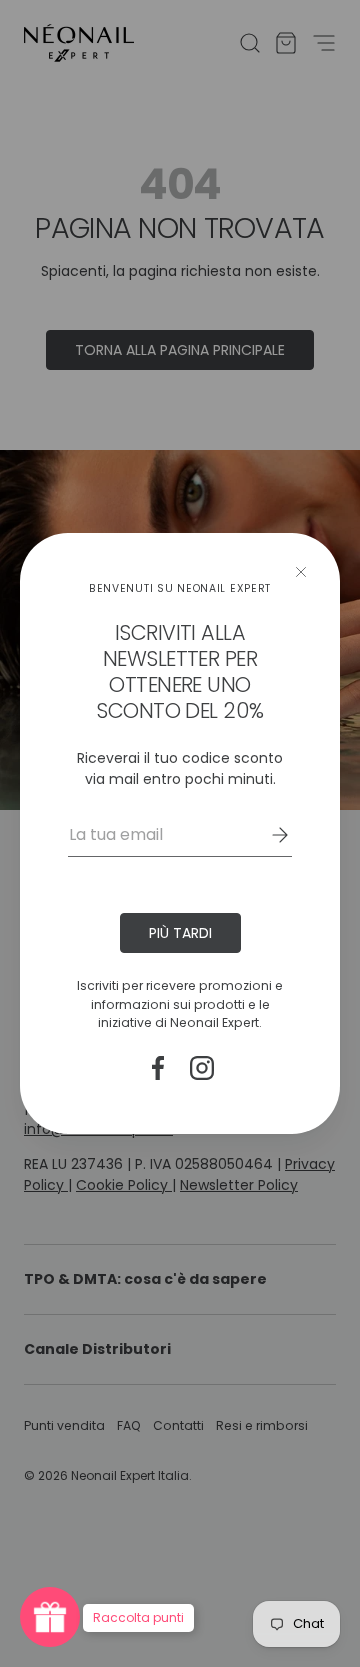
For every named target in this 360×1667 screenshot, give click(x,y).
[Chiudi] (301, 572)
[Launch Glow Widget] (50, 1617)
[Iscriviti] (266, 835)
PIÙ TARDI (180, 933)
